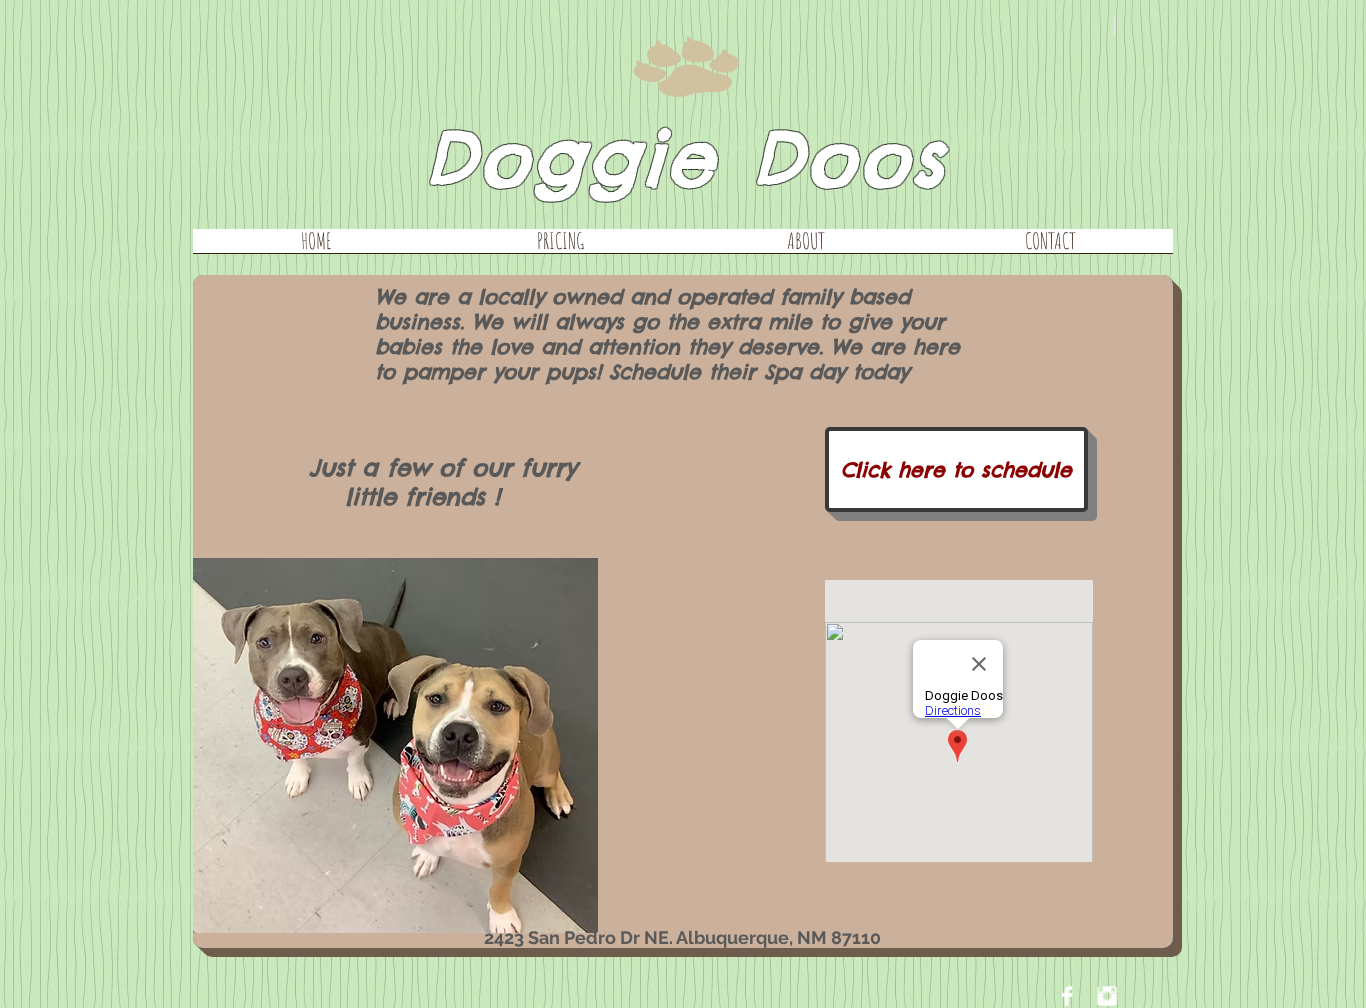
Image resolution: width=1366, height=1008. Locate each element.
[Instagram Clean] (1107, 996)
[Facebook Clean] (1067, 996)
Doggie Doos (685, 158)
